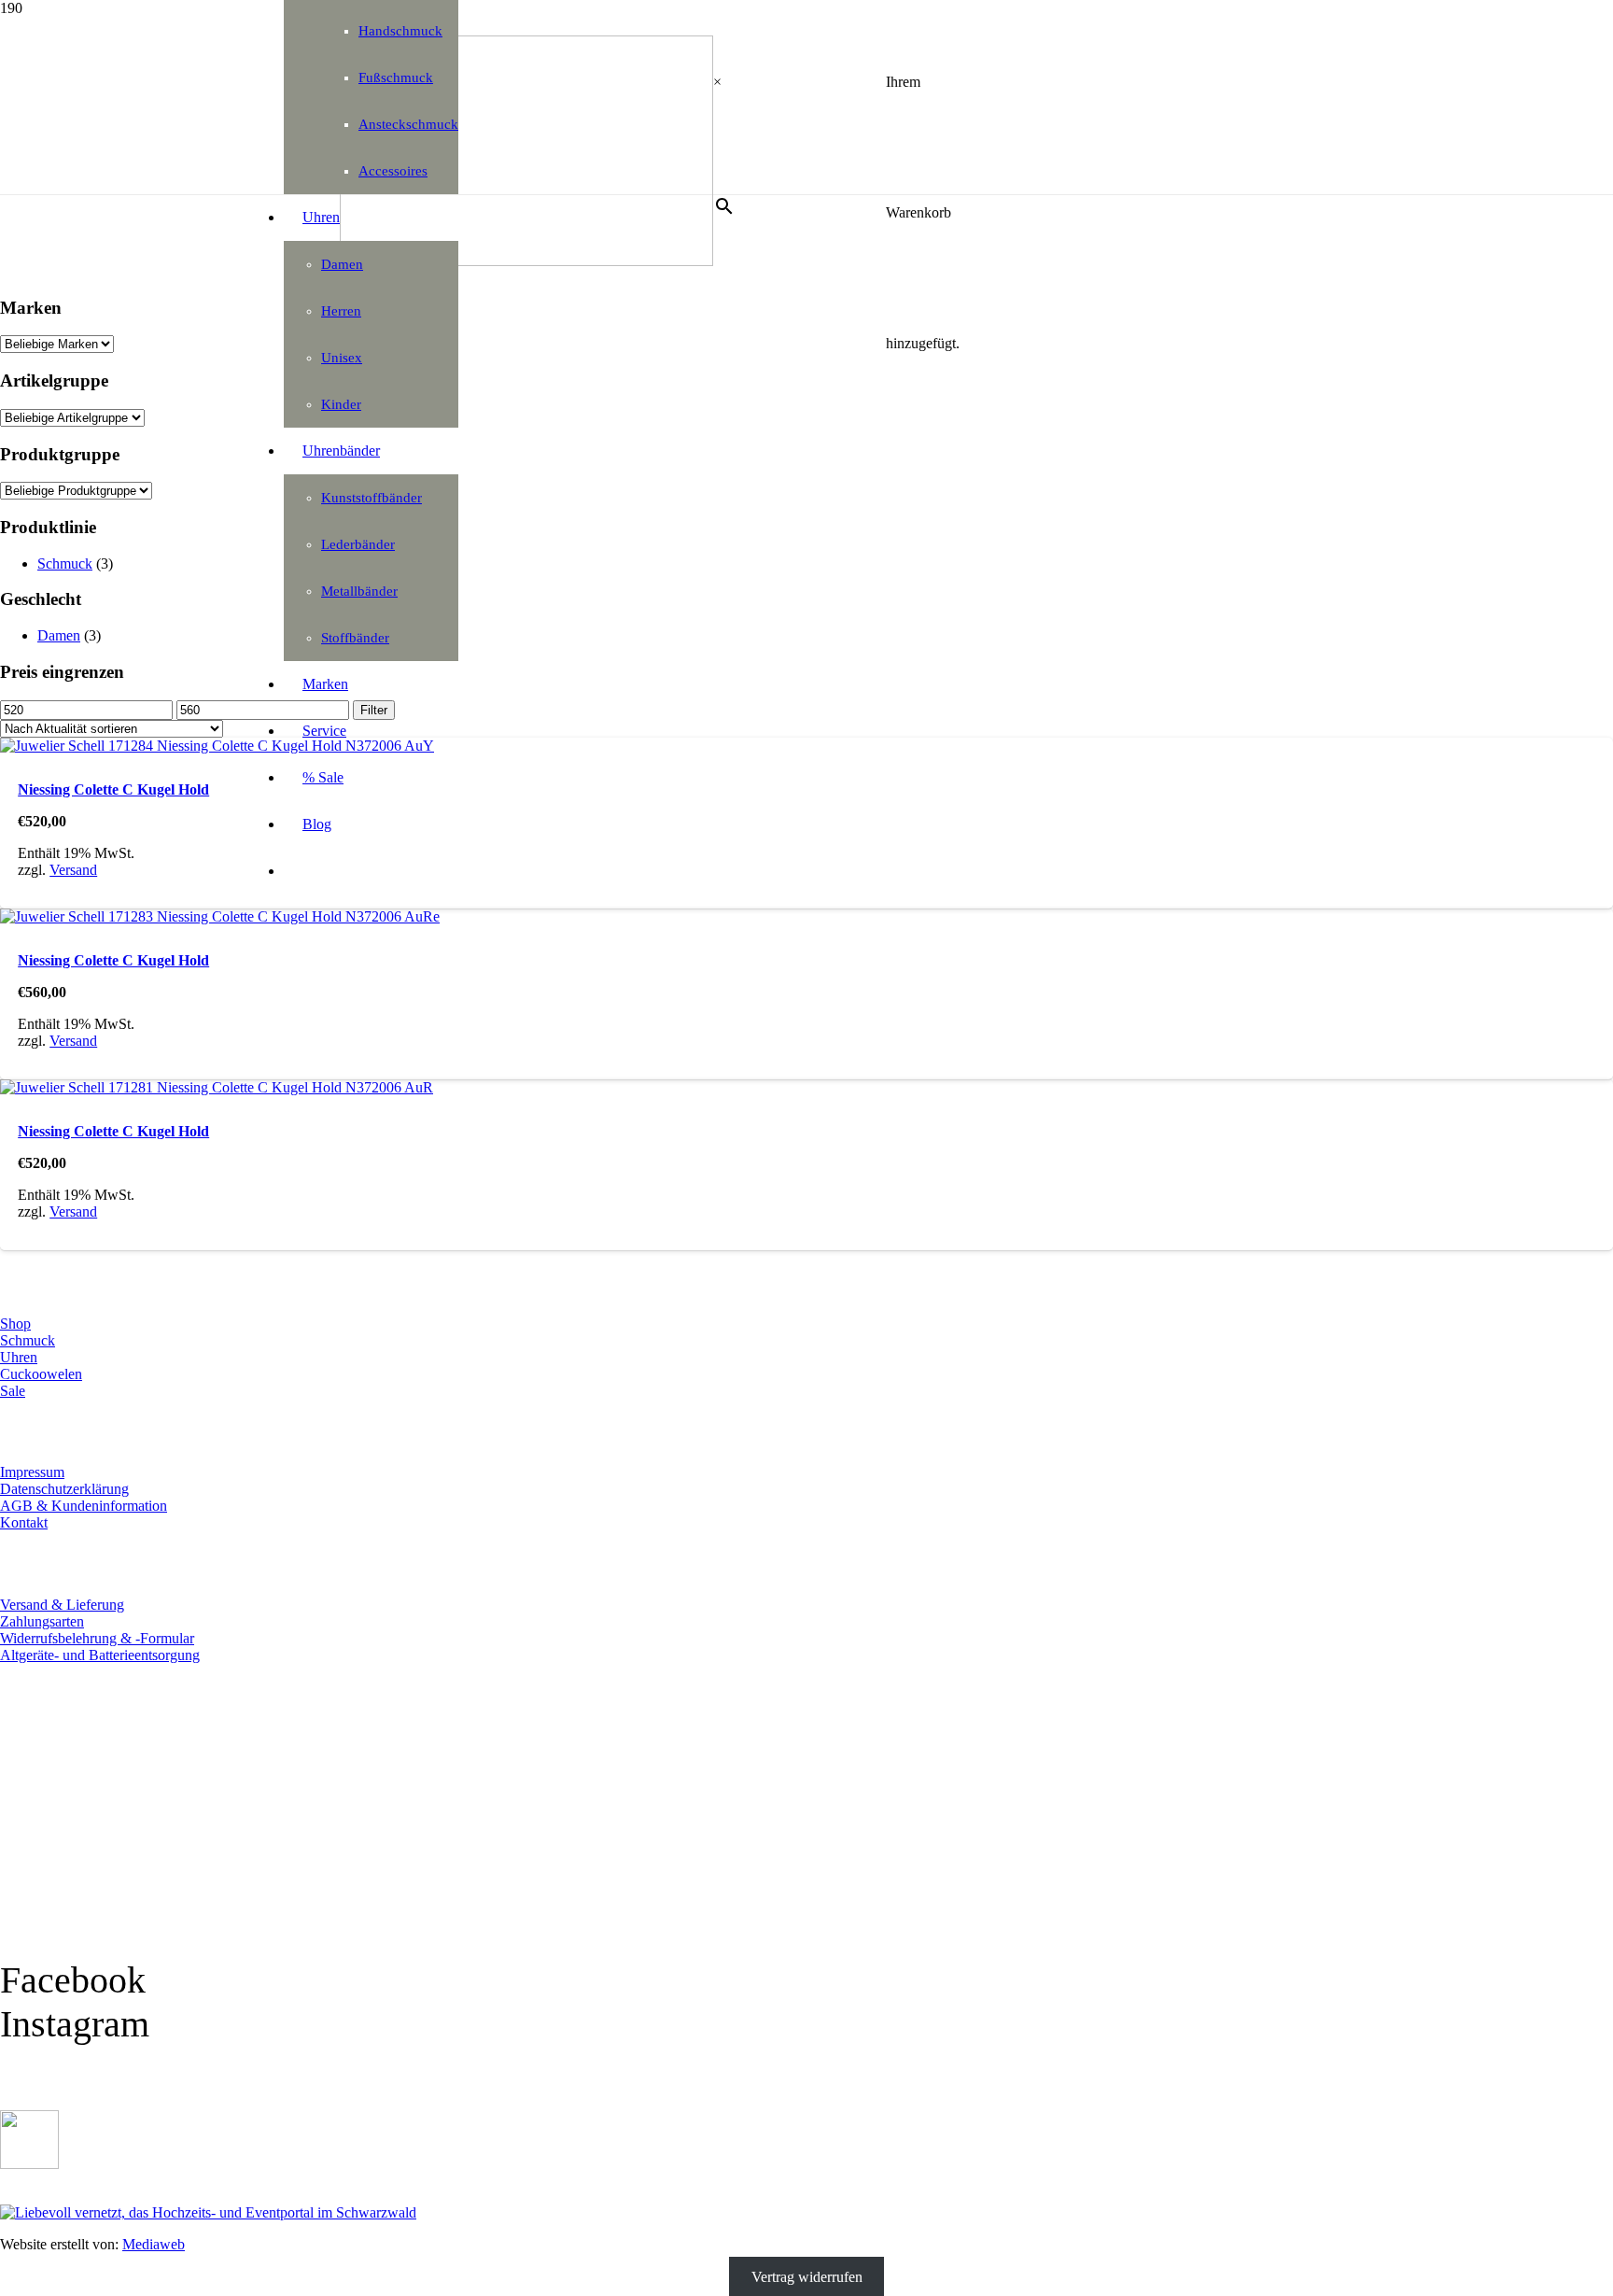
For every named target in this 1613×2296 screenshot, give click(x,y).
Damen (59, 635)
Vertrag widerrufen (807, 2276)
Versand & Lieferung (62, 1605)
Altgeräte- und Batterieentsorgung (100, 1655)
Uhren (19, 1357)
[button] (45, 2289)
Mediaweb (154, 2244)
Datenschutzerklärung (64, 1489)
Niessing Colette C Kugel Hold (113, 789)
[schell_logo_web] (526, 261)
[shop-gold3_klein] (29, 2164)
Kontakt (24, 1522)
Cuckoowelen (41, 1374)
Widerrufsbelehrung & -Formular (97, 1638)
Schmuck (65, 563)
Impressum (32, 1472)
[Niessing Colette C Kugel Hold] (217, 746)
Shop (15, 1324)
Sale (13, 1391)
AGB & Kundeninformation (84, 1506)
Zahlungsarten (42, 1621)
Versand (73, 870)
